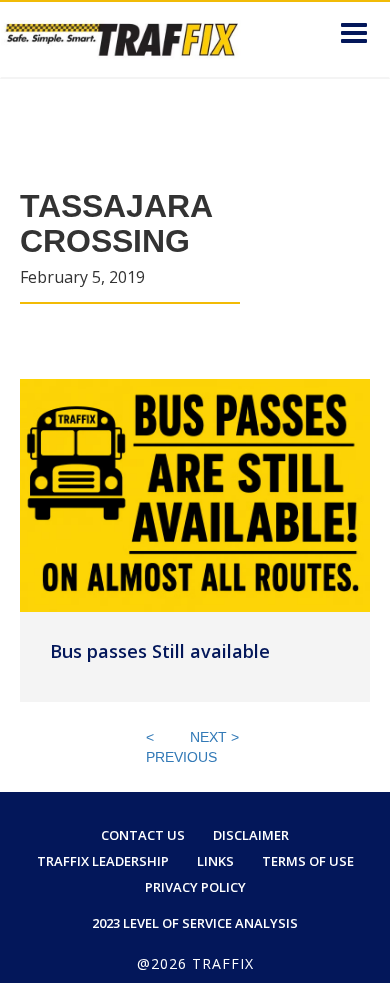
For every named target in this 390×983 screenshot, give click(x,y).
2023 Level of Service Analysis (195, 923)
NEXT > (214, 737)
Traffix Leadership (103, 861)
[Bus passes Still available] (195, 494)
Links (215, 861)
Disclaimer (251, 835)
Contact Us (143, 835)
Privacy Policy (195, 887)
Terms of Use (308, 861)
